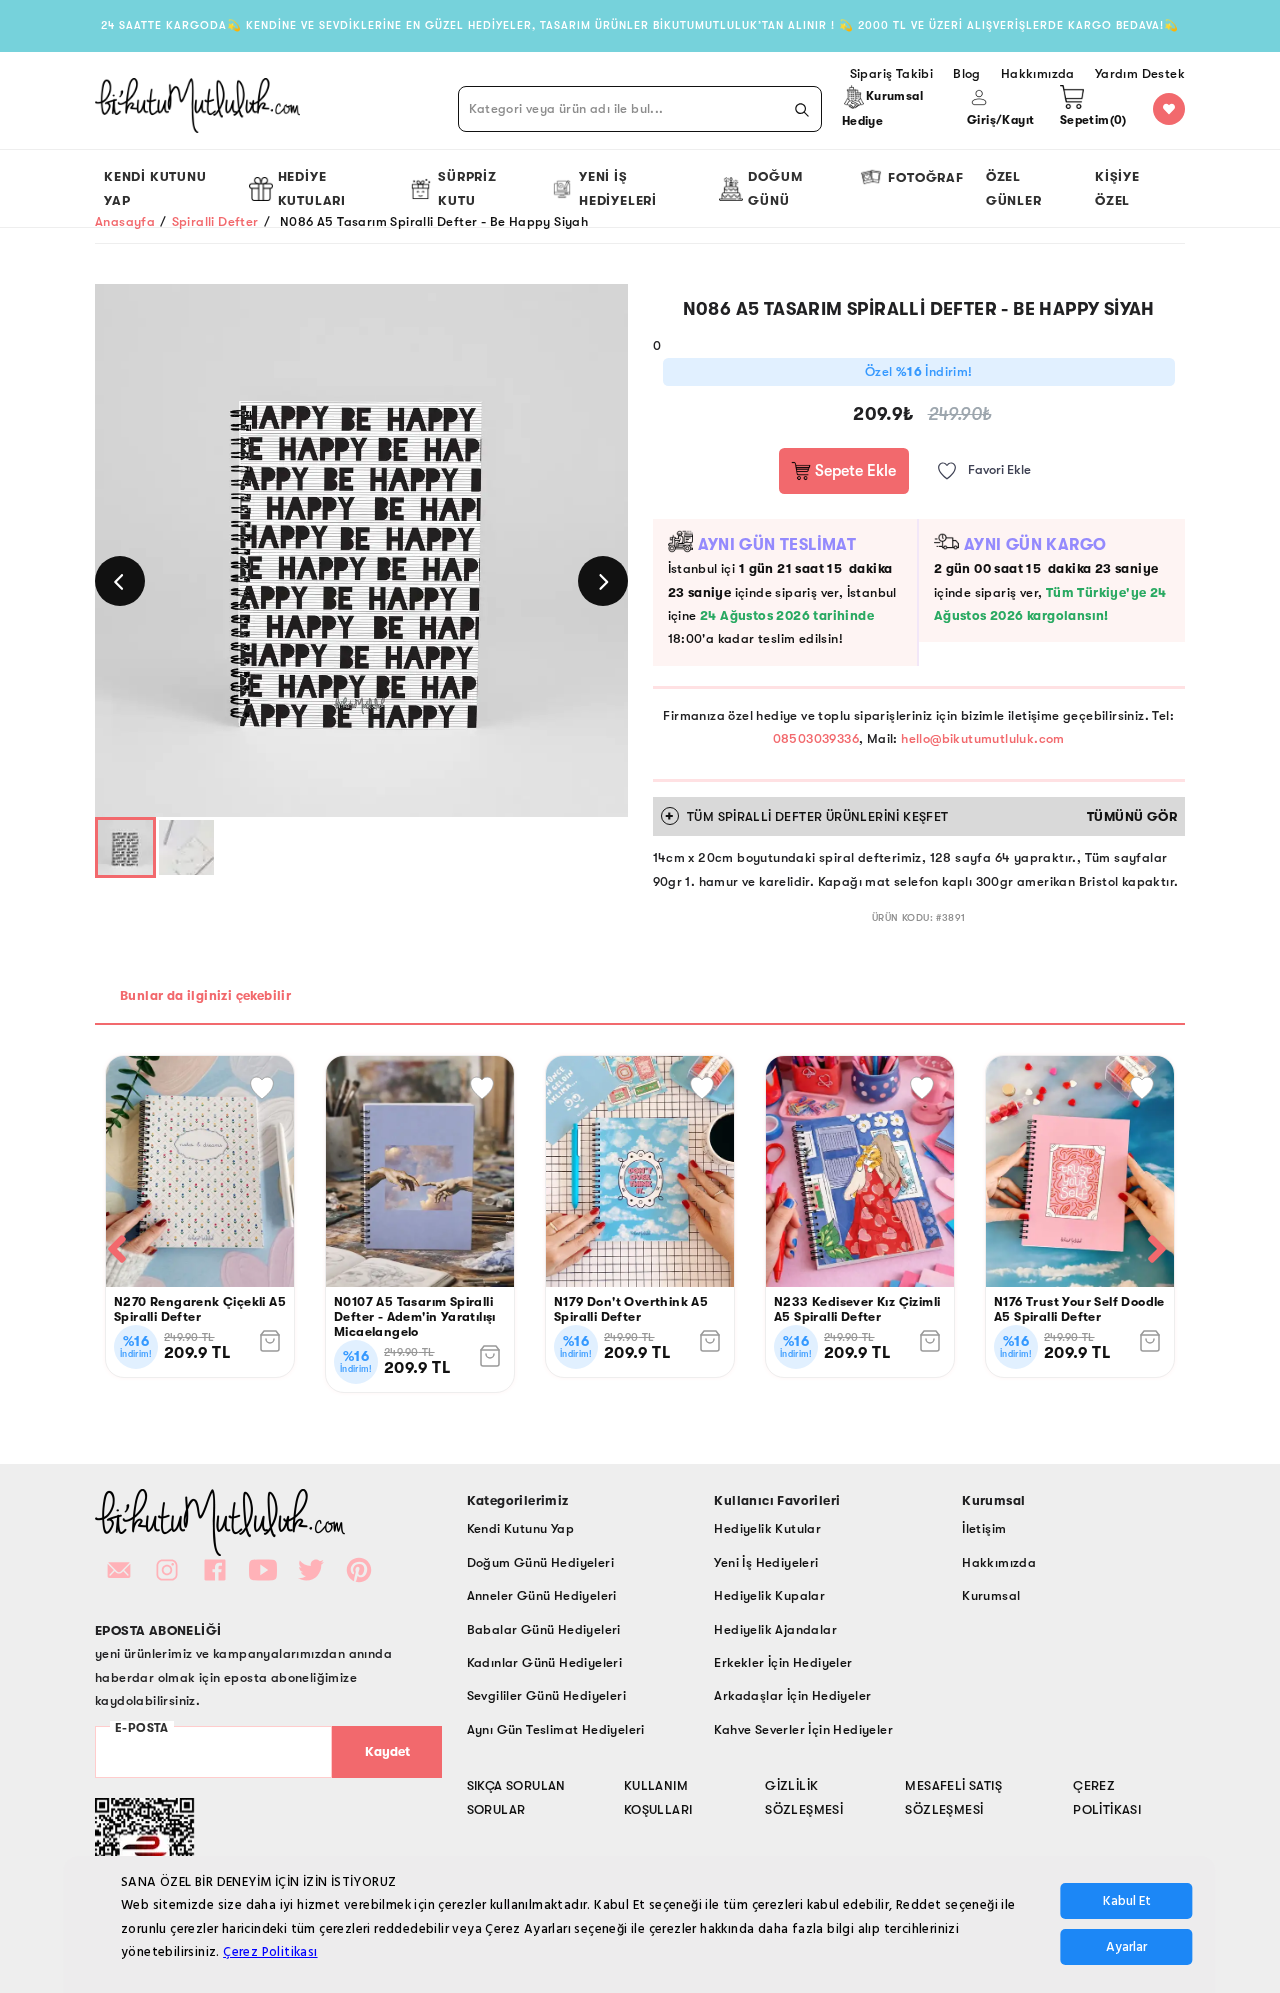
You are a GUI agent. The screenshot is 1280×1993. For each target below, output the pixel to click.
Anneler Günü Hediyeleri (542, 1595)
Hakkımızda (999, 1562)
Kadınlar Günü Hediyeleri (545, 1662)
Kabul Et (1127, 1902)
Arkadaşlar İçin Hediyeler (792, 1695)
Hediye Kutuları (312, 188)
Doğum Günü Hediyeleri (540, 1562)
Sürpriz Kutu (467, 188)
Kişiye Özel (1117, 188)
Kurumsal (991, 1595)
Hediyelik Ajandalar (775, 1629)
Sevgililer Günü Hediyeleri (546, 1695)
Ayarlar (1126, 1948)
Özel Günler (1014, 188)
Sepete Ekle (853, 471)
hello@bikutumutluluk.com (983, 738)
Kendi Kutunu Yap (155, 188)
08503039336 (816, 738)
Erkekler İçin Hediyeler (783, 1662)
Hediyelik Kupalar (769, 1595)
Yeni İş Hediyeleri (618, 188)
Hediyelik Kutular (767, 1528)
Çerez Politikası (270, 1953)
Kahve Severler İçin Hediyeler (803, 1729)
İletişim (984, 1528)
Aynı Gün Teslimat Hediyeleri (556, 1729)
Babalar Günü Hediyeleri (544, 1629)
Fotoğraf (925, 177)
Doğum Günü (775, 188)
